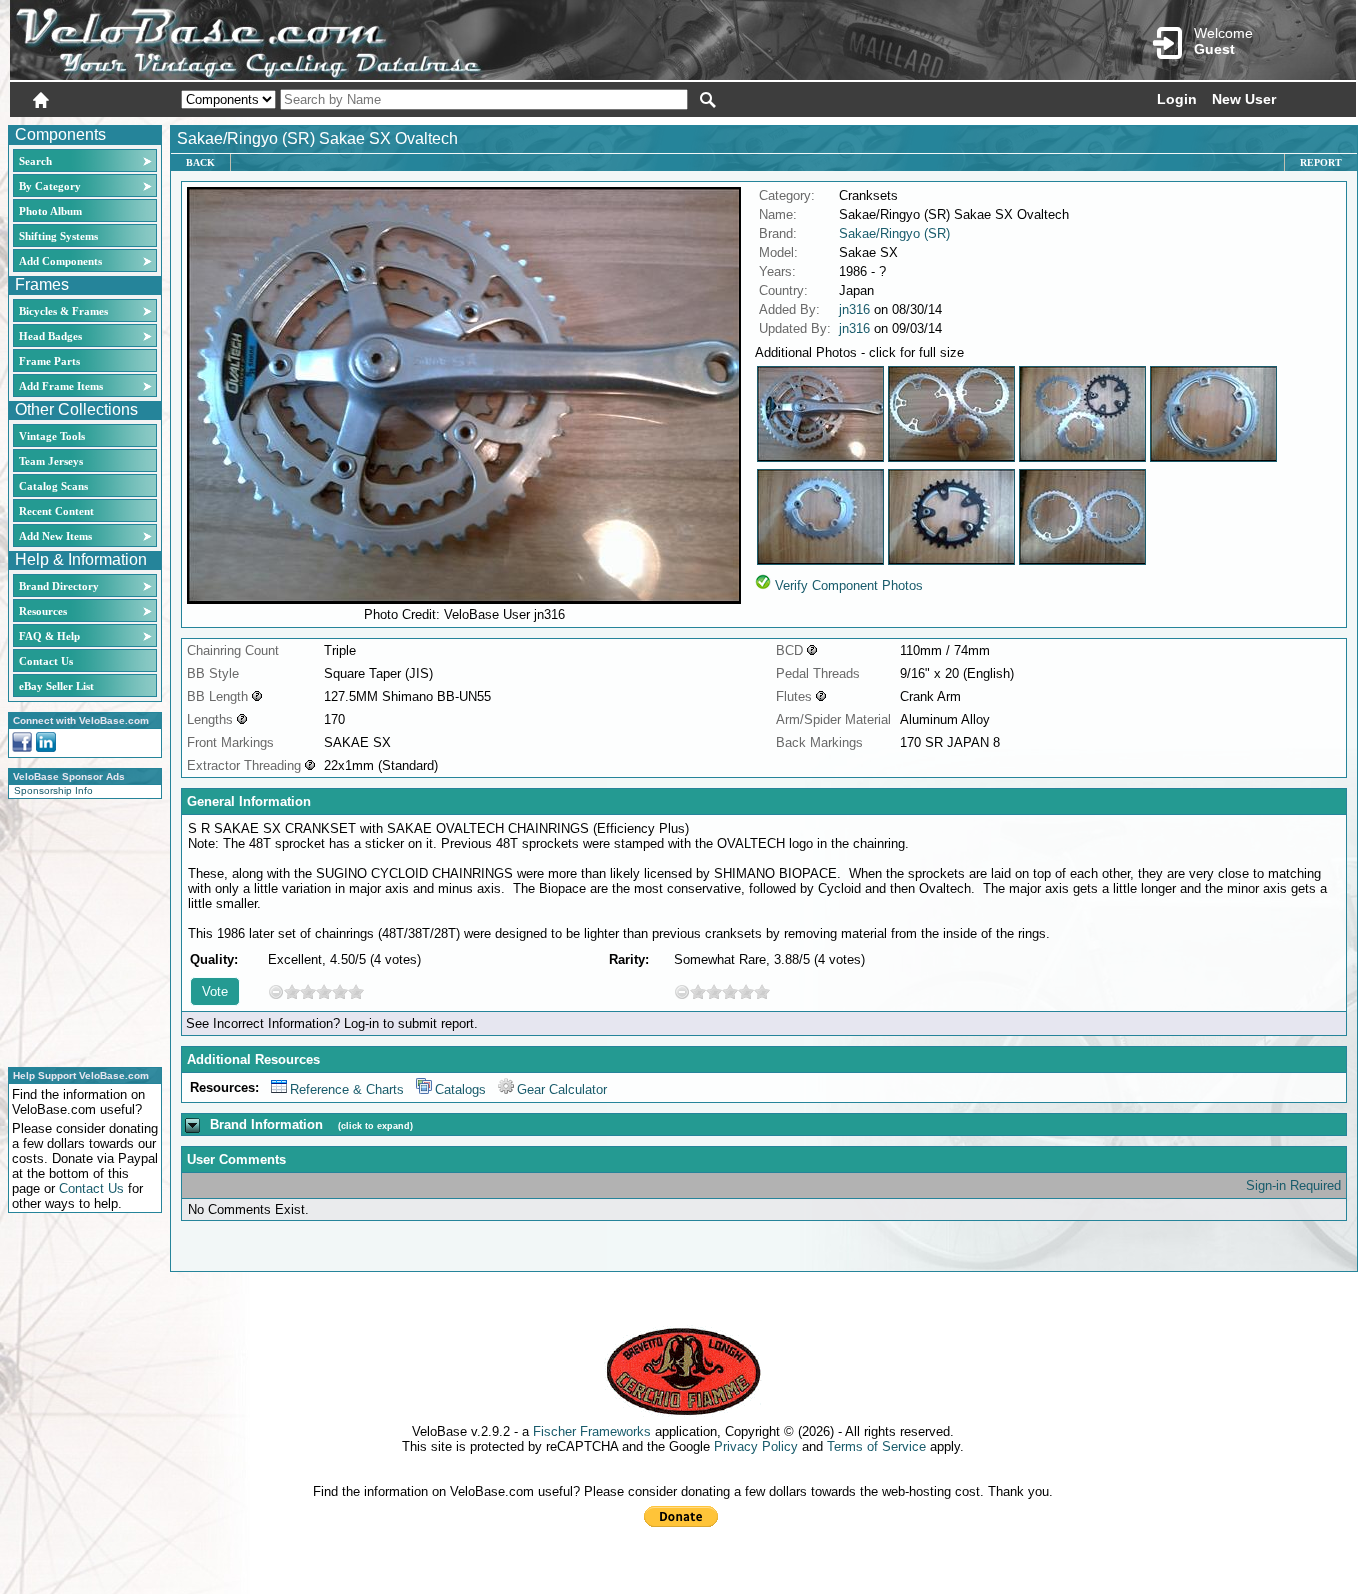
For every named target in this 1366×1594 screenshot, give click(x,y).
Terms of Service (876, 1446)
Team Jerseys (51, 461)
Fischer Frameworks (592, 1431)
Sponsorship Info (53, 790)
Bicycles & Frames (65, 311)
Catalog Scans (53, 486)
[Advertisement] (79, 930)
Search (35, 161)
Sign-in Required (1293, 1185)
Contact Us (46, 661)
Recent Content (56, 511)
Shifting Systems (58, 236)
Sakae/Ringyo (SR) (894, 233)
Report (1321, 162)
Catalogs (460, 1089)
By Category (50, 186)
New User (1244, 99)
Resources (43, 611)
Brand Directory (59, 586)
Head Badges (50, 336)
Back (200, 162)
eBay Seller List (56, 686)
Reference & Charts (347, 1089)
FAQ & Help (49, 636)
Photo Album (50, 211)
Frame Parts (49, 361)
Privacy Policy (756, 1446)
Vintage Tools (52, 436)
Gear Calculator (562, 1089)
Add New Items (55, 536)
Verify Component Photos (849, 585)
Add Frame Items (61, 386)
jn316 (854, 309)
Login (1177, 99)
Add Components (60, 261)
